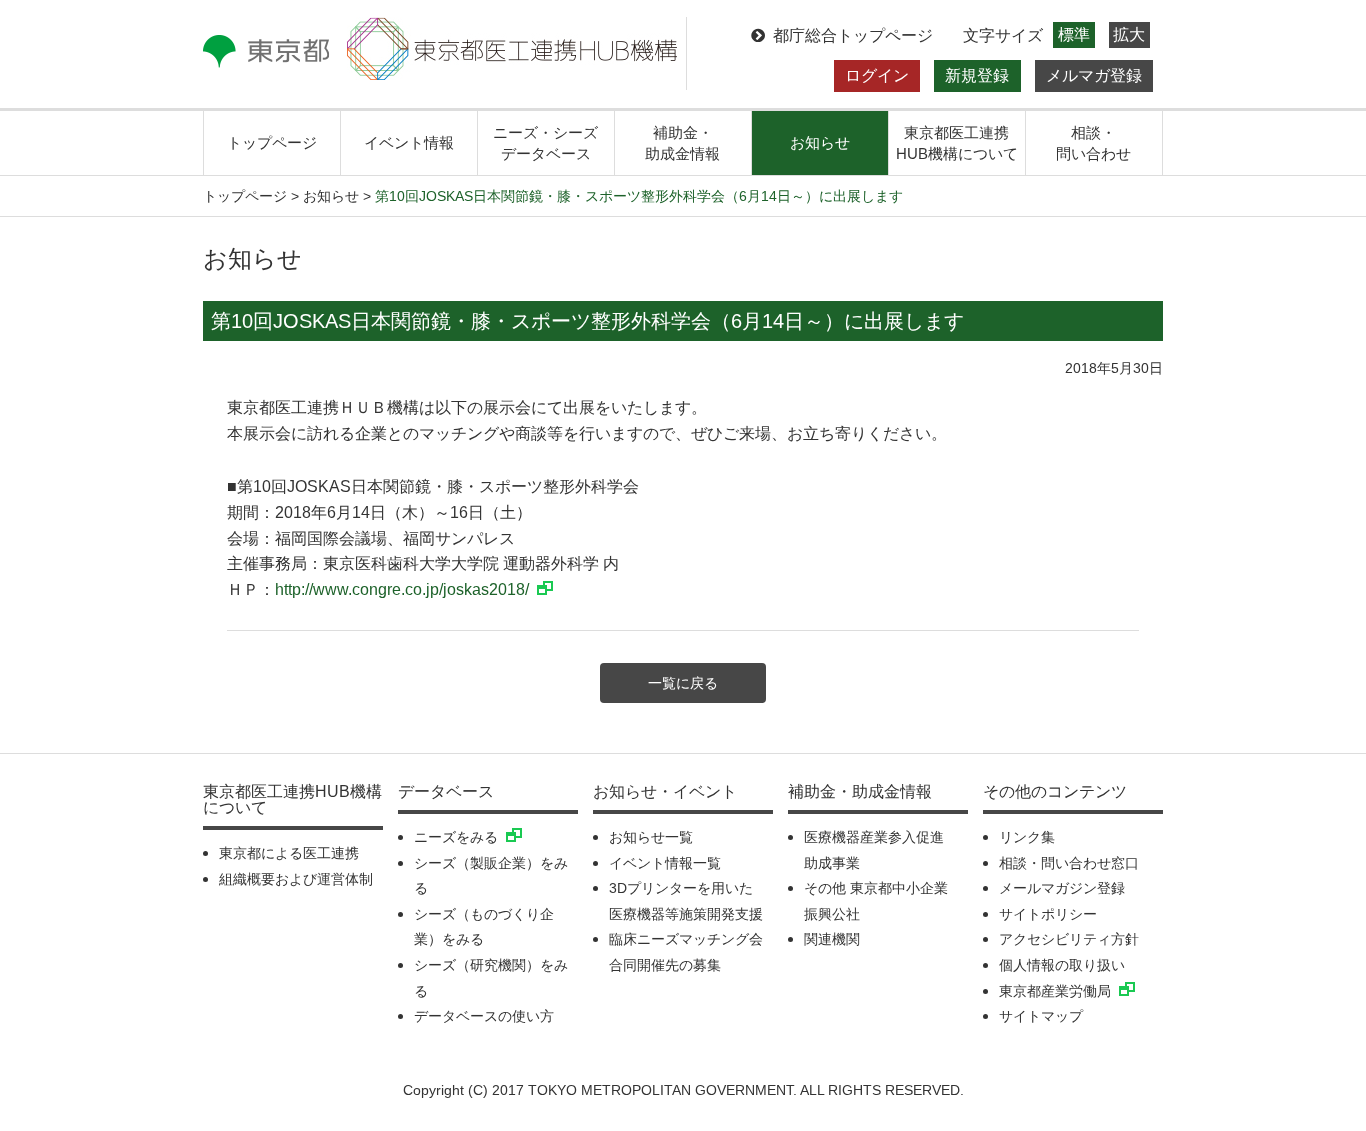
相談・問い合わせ (1093, 143)
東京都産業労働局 (1055, 991)
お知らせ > (337, 196)
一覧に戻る (683, 683)
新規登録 (977, 75)
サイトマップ (1041, 1016)
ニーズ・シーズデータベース (545, 143)
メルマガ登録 (1094, 75)
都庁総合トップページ (853, 35)
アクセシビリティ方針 (1069, 939)
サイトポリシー (1048, 914)
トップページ (272, 142)
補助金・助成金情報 (682, 143)
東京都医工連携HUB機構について (957, 143)
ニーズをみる (456, 837)
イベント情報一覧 (665, 863)
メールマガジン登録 (1062, 888)
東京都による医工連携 (289, 853)
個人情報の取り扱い (1062, 965)
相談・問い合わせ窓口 (1069, 863)
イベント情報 (409, 142)
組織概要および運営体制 (296, 879)
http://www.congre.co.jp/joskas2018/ (402, 589)
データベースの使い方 (484, 1016)
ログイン (877, 75)
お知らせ (820, 142)
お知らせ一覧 (651, 837)
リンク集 (1027, 837)
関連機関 (832, 939)
